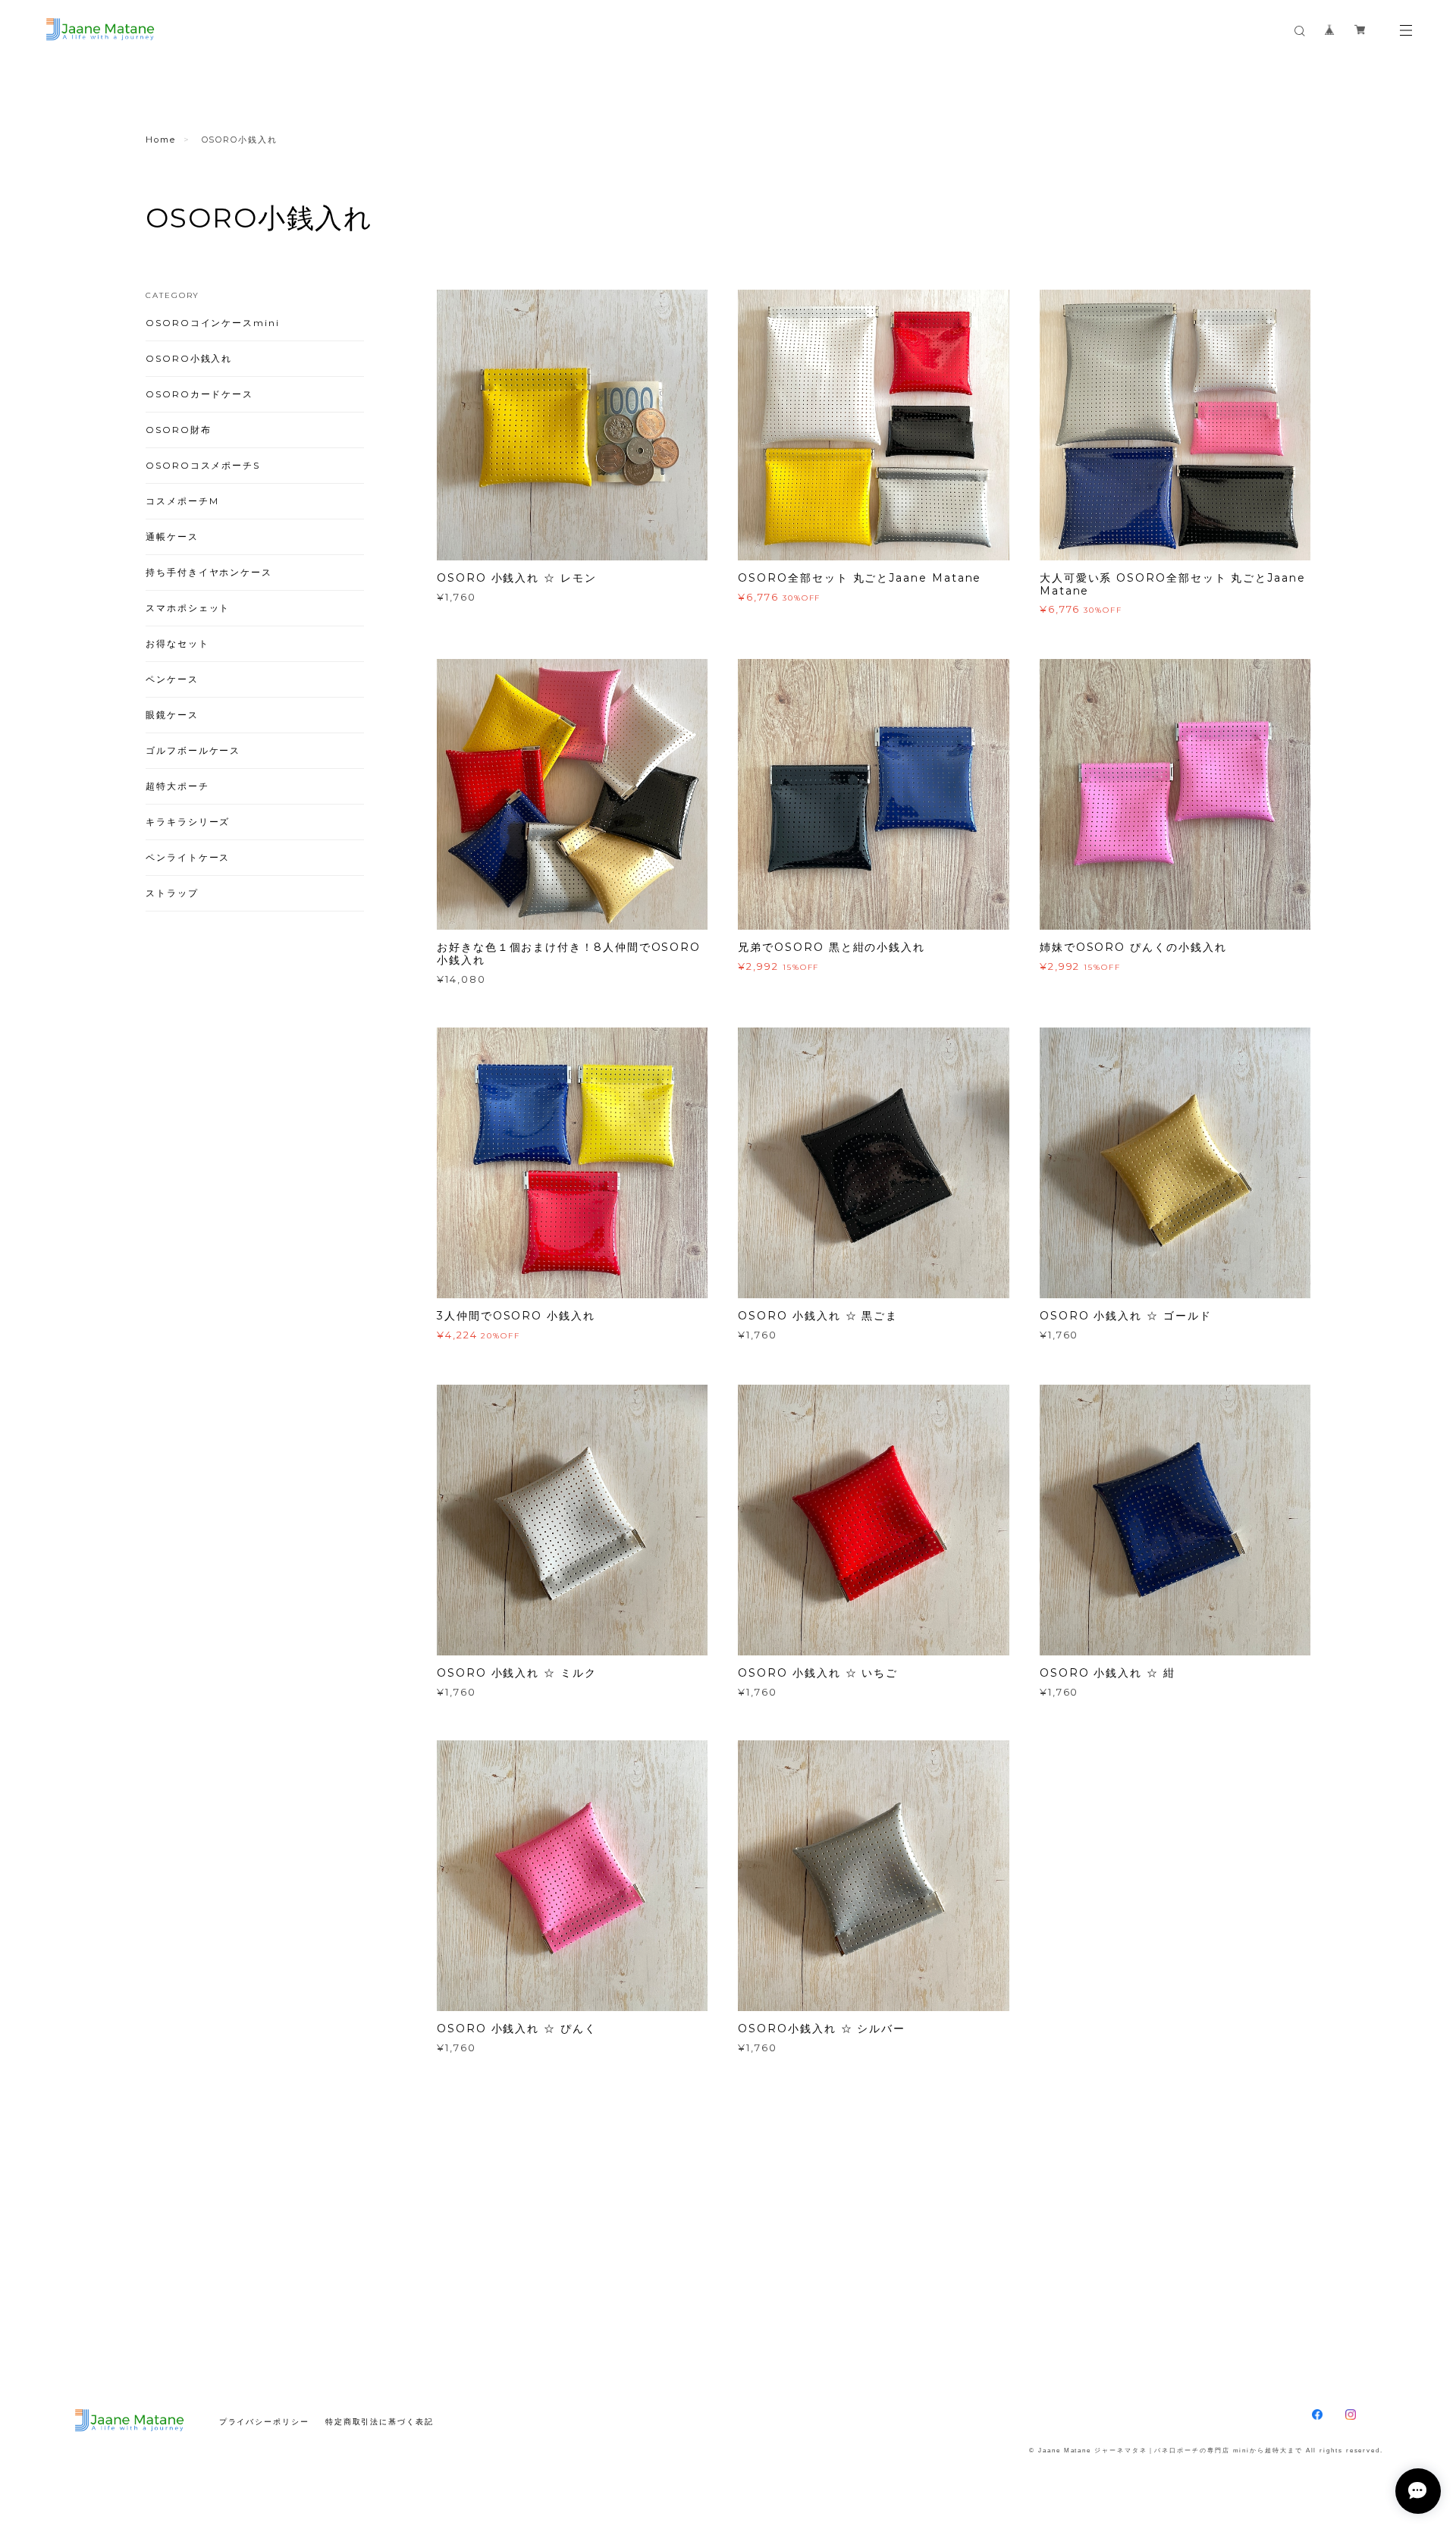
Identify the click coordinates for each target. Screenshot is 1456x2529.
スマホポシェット (188, 608)
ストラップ (172, 893)
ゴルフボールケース (193, 750)
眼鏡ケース (172, 715)
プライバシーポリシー (264, 2422)
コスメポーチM (182, 501)
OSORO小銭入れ (189, 358)
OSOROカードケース (199, 394)
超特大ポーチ (177, 786)
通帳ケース (172, 537)
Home (161, 140)
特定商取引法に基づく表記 (380, 2422)
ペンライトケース (188, 857)
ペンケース (172, 679)
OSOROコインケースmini (213, 323)
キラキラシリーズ (188, 822)
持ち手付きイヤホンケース (209, 572)
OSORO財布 (178, 430)
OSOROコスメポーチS (203, 465)
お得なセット (177, 643)
